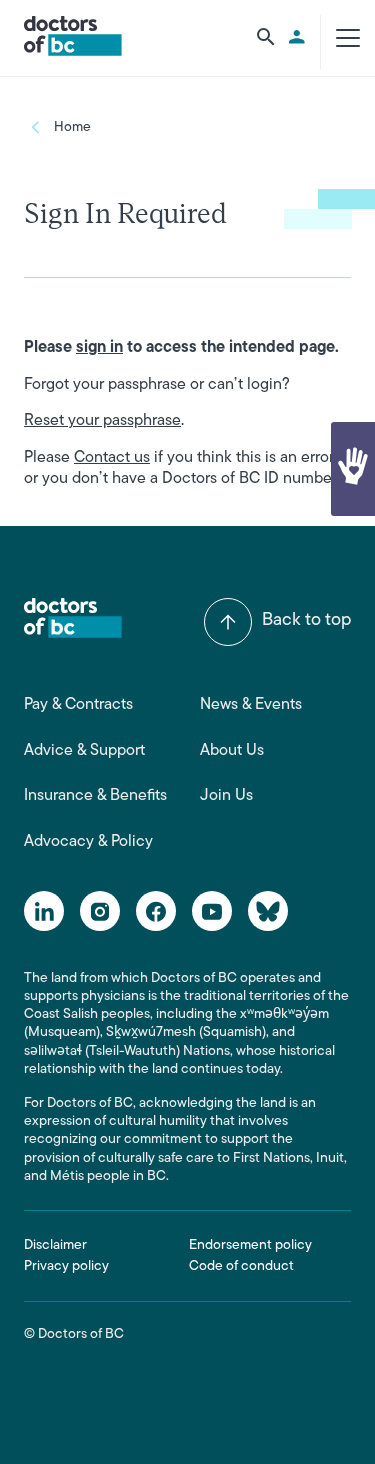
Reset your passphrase (102, 421)
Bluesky (268, 911)
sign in (99, 348)
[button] (353, 469)
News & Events (251, 705)
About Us (232, 751)
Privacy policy (66, 1266)
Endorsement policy (250, 1245)
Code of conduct (241, 1266)
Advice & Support (84, 751)
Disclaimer (55, 1245)
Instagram (100, 911)
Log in (300, 37)
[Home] (73, 36)
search (266, 37)
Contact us (112, 458)
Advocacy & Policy (88, 842)
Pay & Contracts (78, 705)
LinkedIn (44, 911)
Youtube (212, 911)
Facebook (156, 911)
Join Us (226, 796)
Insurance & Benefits (95, 796)
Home (72, 127)
